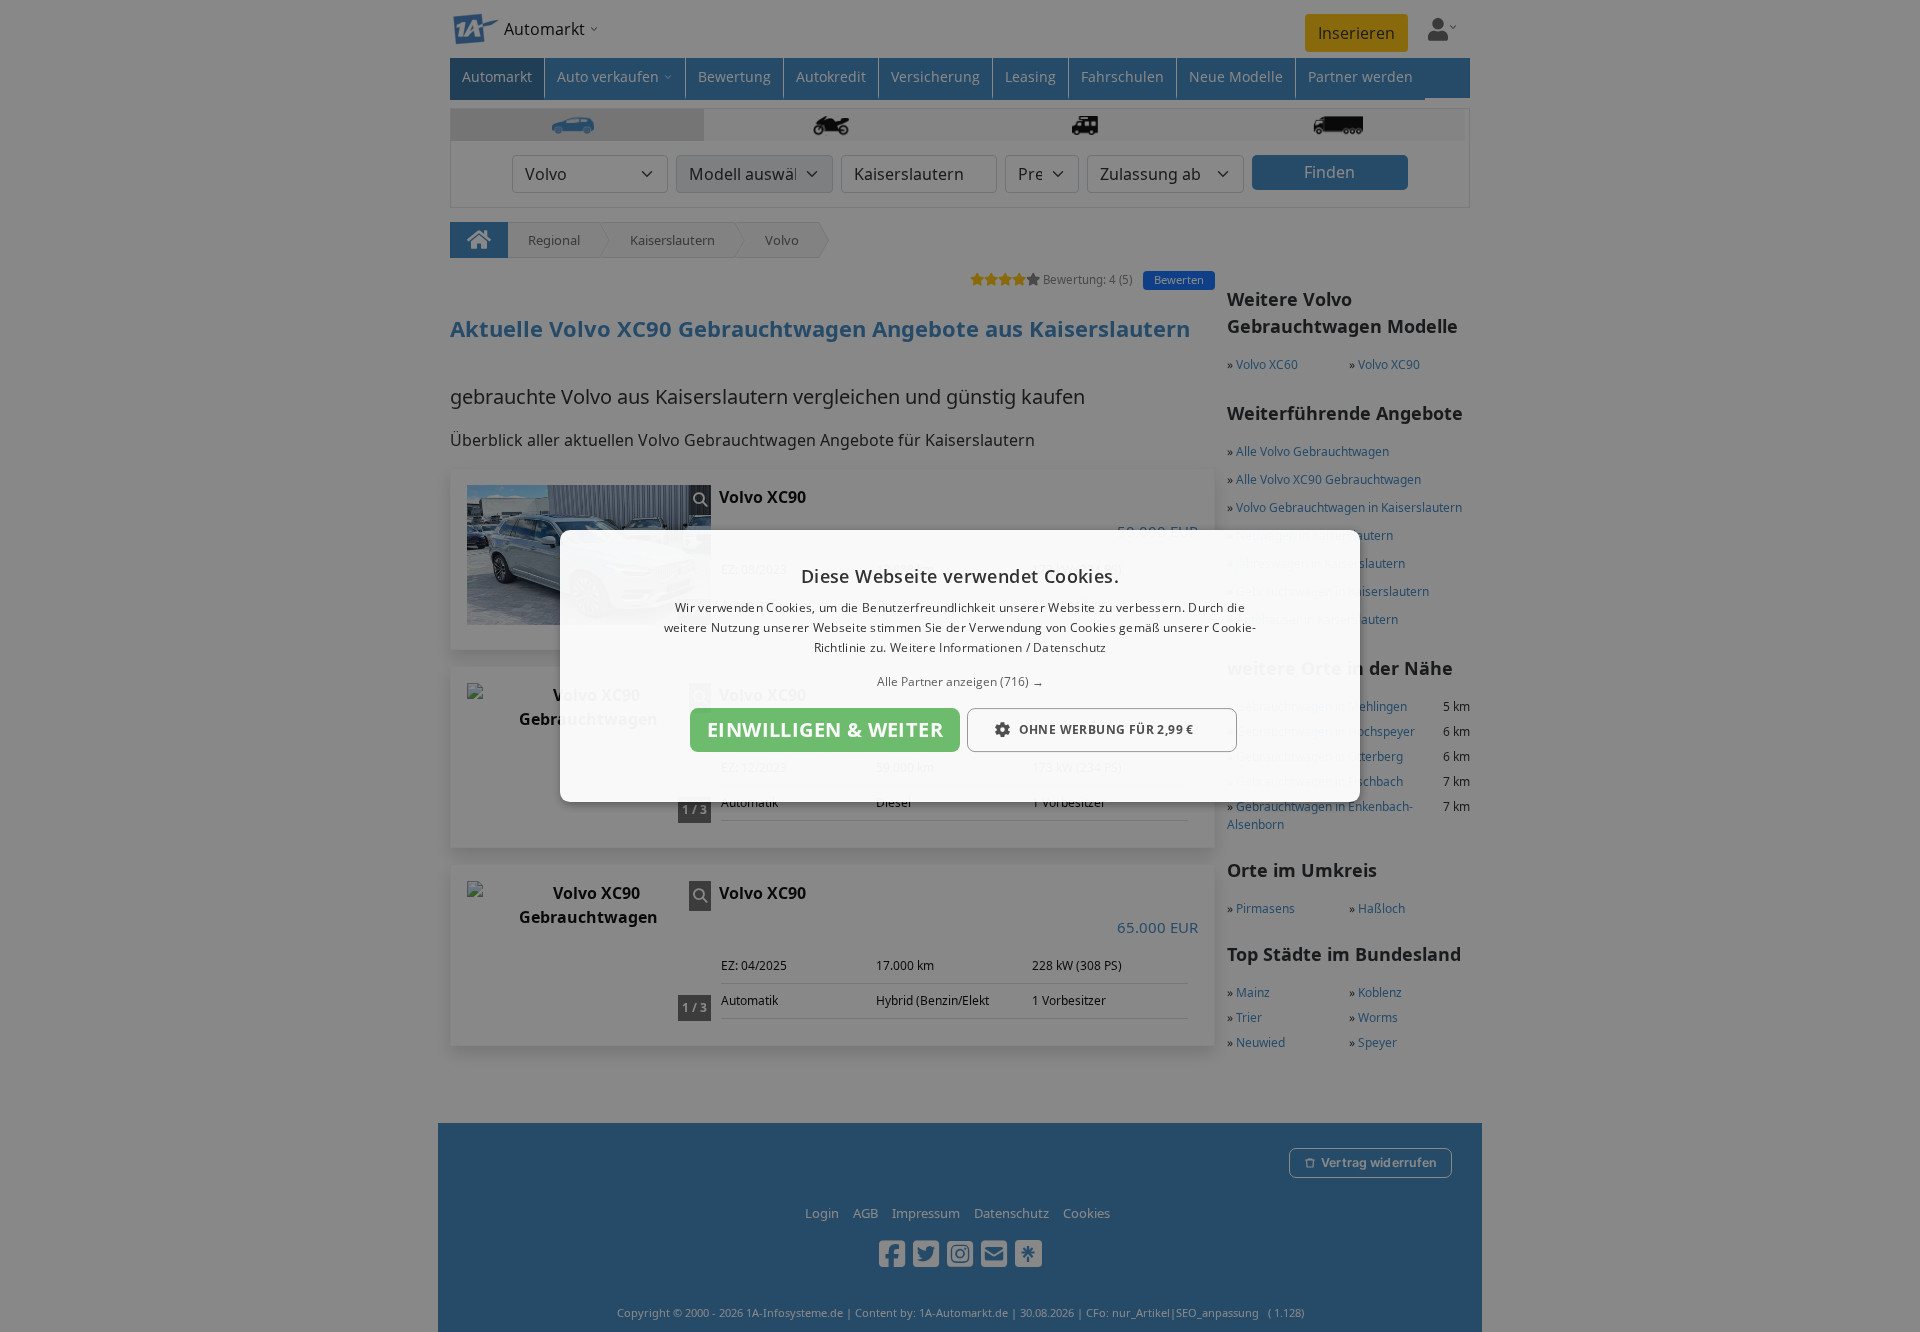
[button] (960, 682)
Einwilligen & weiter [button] (825, 729)
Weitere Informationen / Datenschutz (998, 647)
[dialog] (960, 666)
